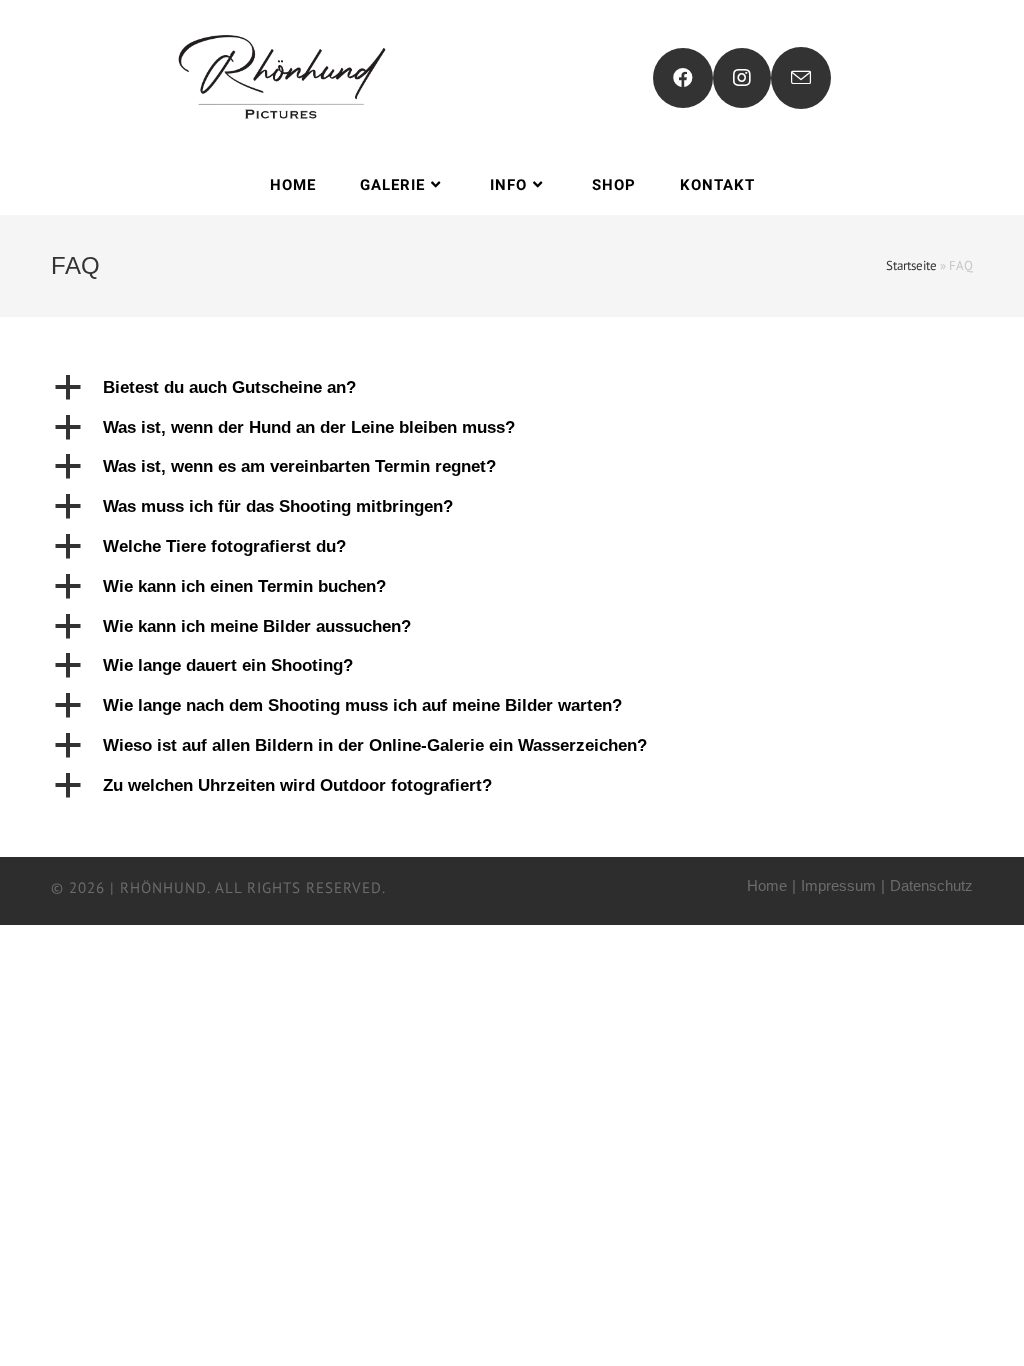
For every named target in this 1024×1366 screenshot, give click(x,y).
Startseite (911, 265)
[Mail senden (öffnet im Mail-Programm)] (801, 78)
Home (767, 885)
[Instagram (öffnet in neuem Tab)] (742, 78)
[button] (512, 388)
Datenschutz (931, 885)
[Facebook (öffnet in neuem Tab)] (683, 78)
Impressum (838, 885)
